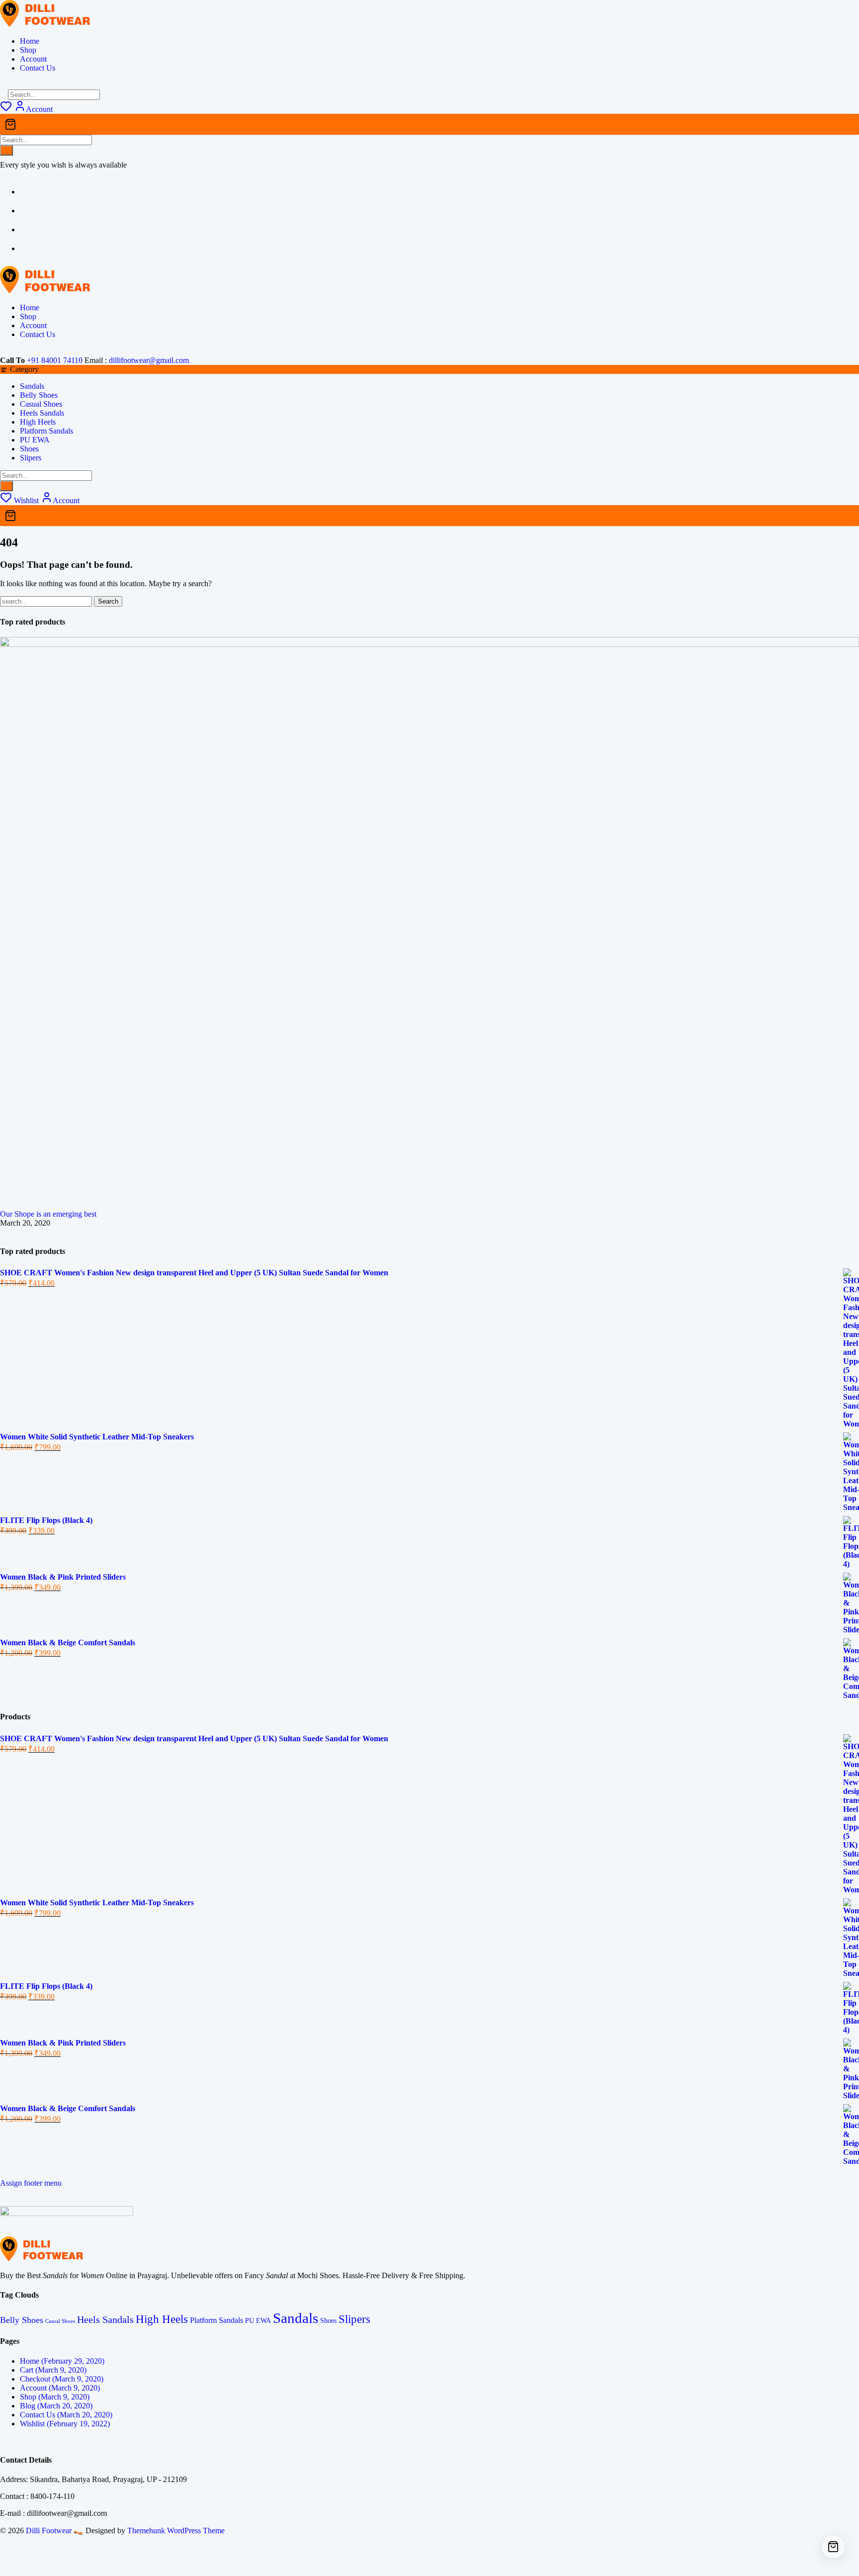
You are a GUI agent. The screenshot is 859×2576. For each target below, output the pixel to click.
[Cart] (429, 124)
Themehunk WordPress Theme (176, 2531)
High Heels (38, 422)
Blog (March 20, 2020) (56, 2406)
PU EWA (35, 440)
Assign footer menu (31, 2183)
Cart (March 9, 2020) (53, 2370)
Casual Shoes (41, 404)
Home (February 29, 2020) (62, 2361)
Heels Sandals (42, 413)
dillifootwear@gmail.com (149, 360)
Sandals (32, 386)
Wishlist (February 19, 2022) (65, 2424)
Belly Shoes (39, 395)
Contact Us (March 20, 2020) (66, 2415)
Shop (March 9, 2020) (55, 2397)
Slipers (31, 458)
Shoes (29, 449)
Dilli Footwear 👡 (55, 2531)
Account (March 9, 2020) (60, 2388)
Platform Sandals (46, 431)
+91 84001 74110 (55, 360)
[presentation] (3, 1232)
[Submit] (6, 150)
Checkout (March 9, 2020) (62, 2379)
